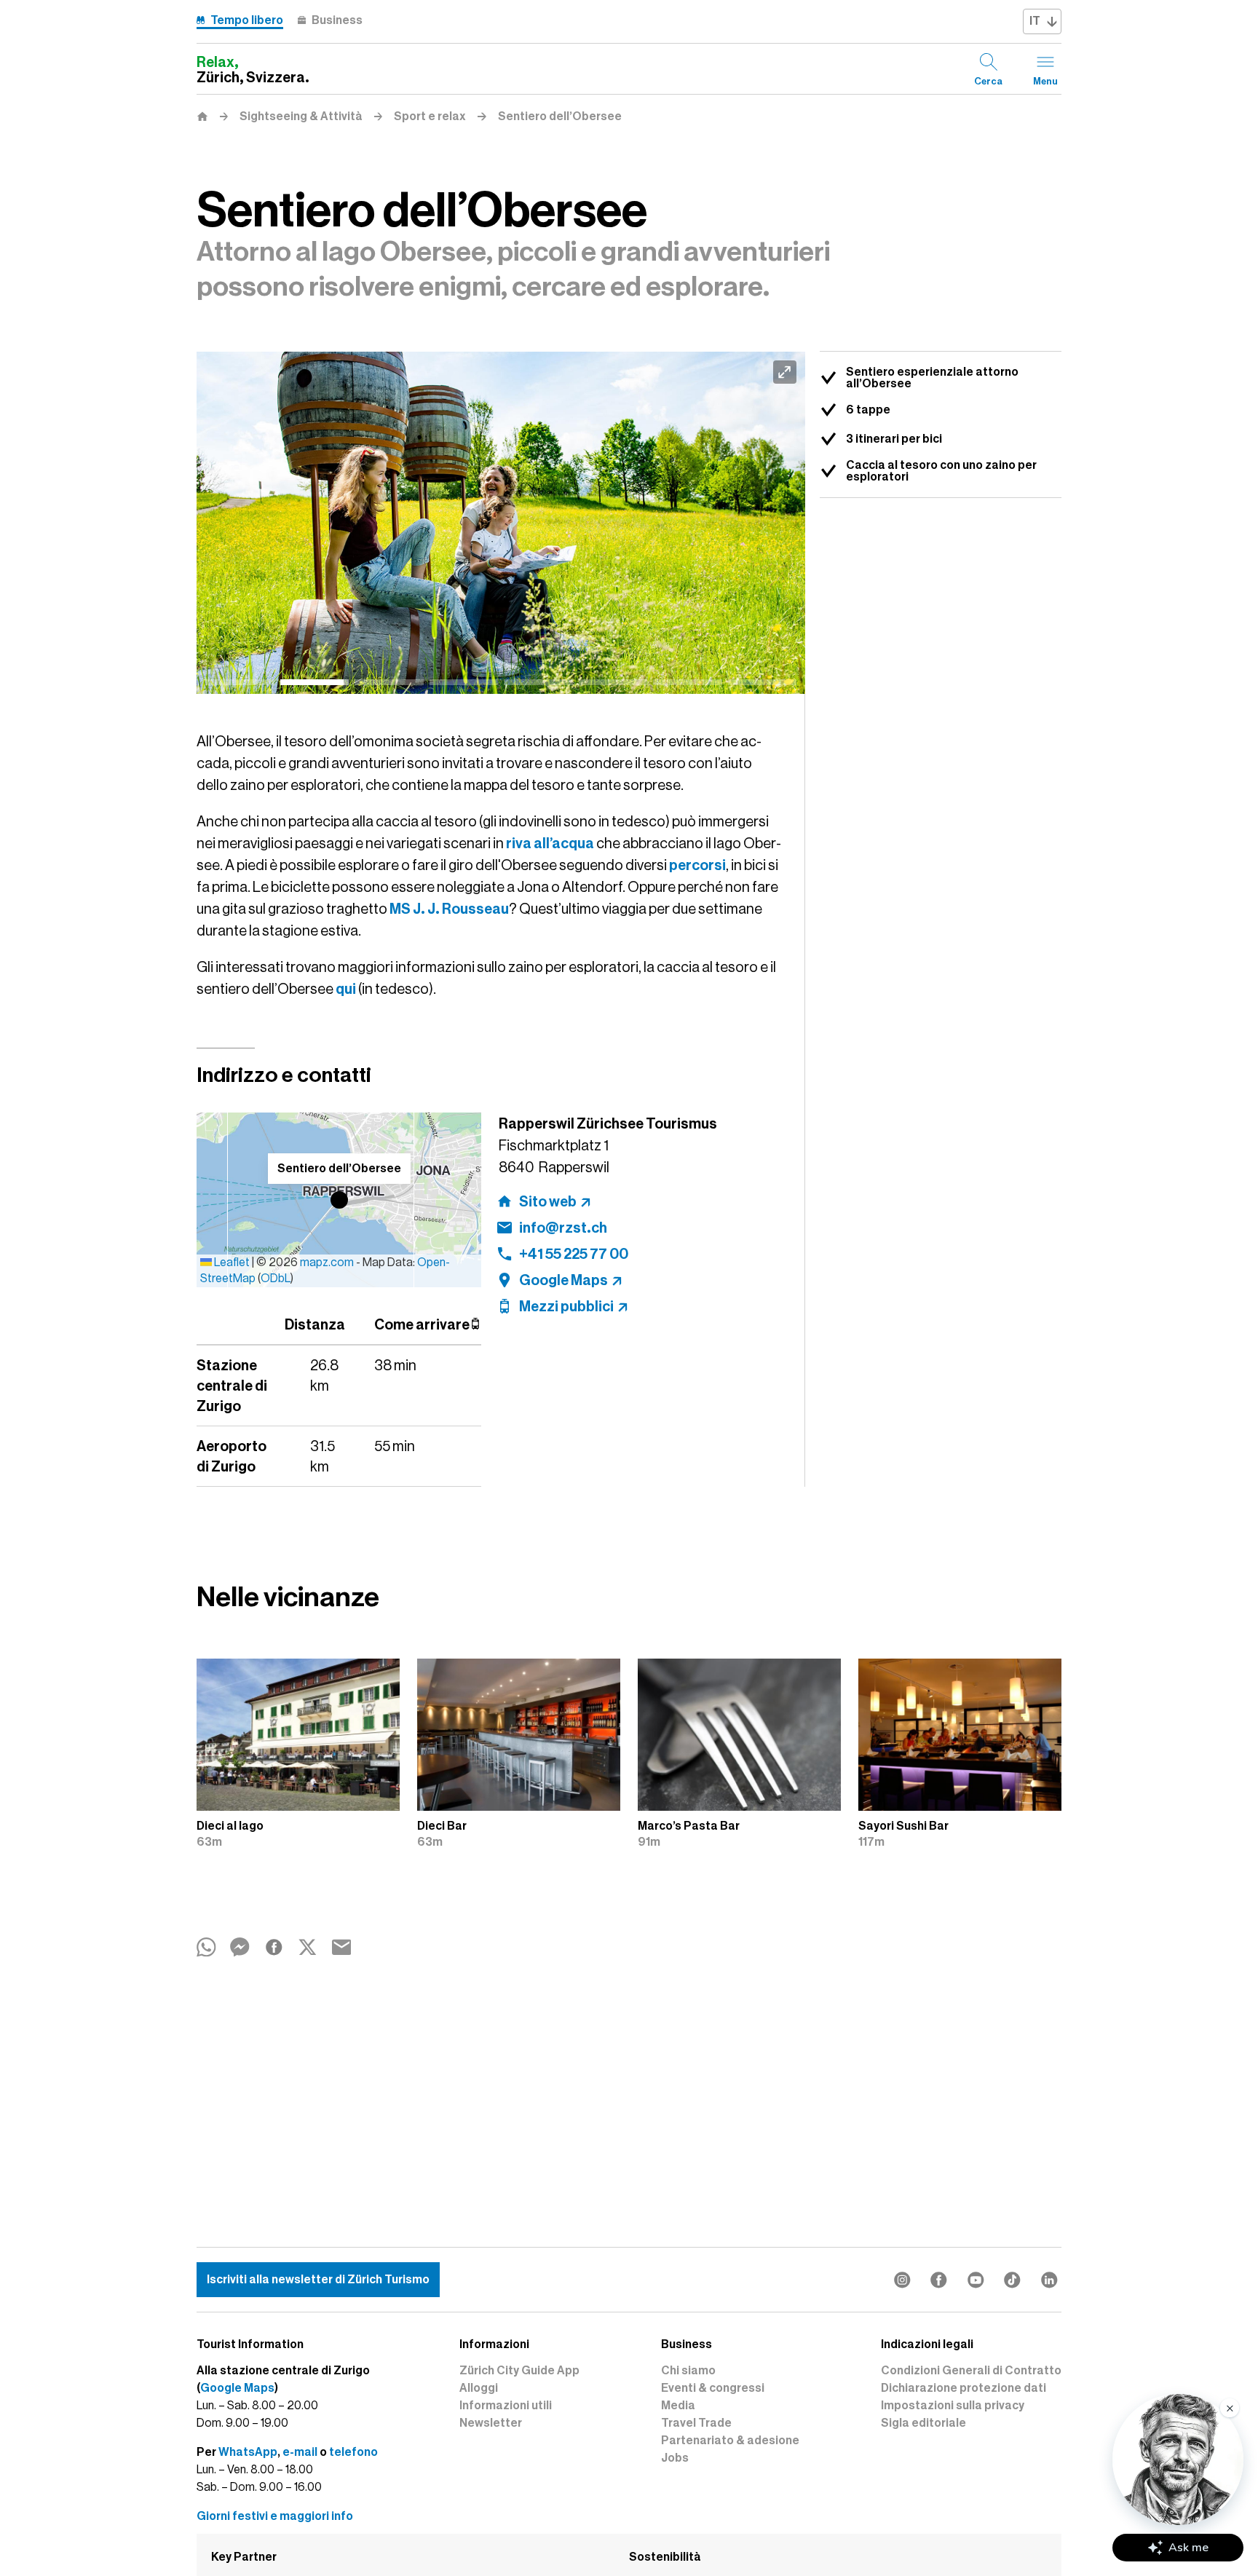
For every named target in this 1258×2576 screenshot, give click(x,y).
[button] (339, 1200)
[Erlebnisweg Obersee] (501, 523)
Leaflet (231, 1263)
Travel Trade (696, 2423)
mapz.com (328, 1263)
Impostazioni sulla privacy (953, 2406)
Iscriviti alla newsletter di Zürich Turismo (318, 2280)
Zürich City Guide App (519, 2371)
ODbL (276, 1279)
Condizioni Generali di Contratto (971, 2371)
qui (346, 989)
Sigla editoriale (923, 2423)
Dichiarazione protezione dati (964, 2388)
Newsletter (491, 2423)
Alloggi (479, 2388)
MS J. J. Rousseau (449, 909)
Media (678, 2406)
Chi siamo (688, 2371)
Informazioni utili (506, 2406)
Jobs (675, 2458)
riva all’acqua (550, 843)
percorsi (697, 865)
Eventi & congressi (713, 2388)
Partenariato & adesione (730, 2441)
